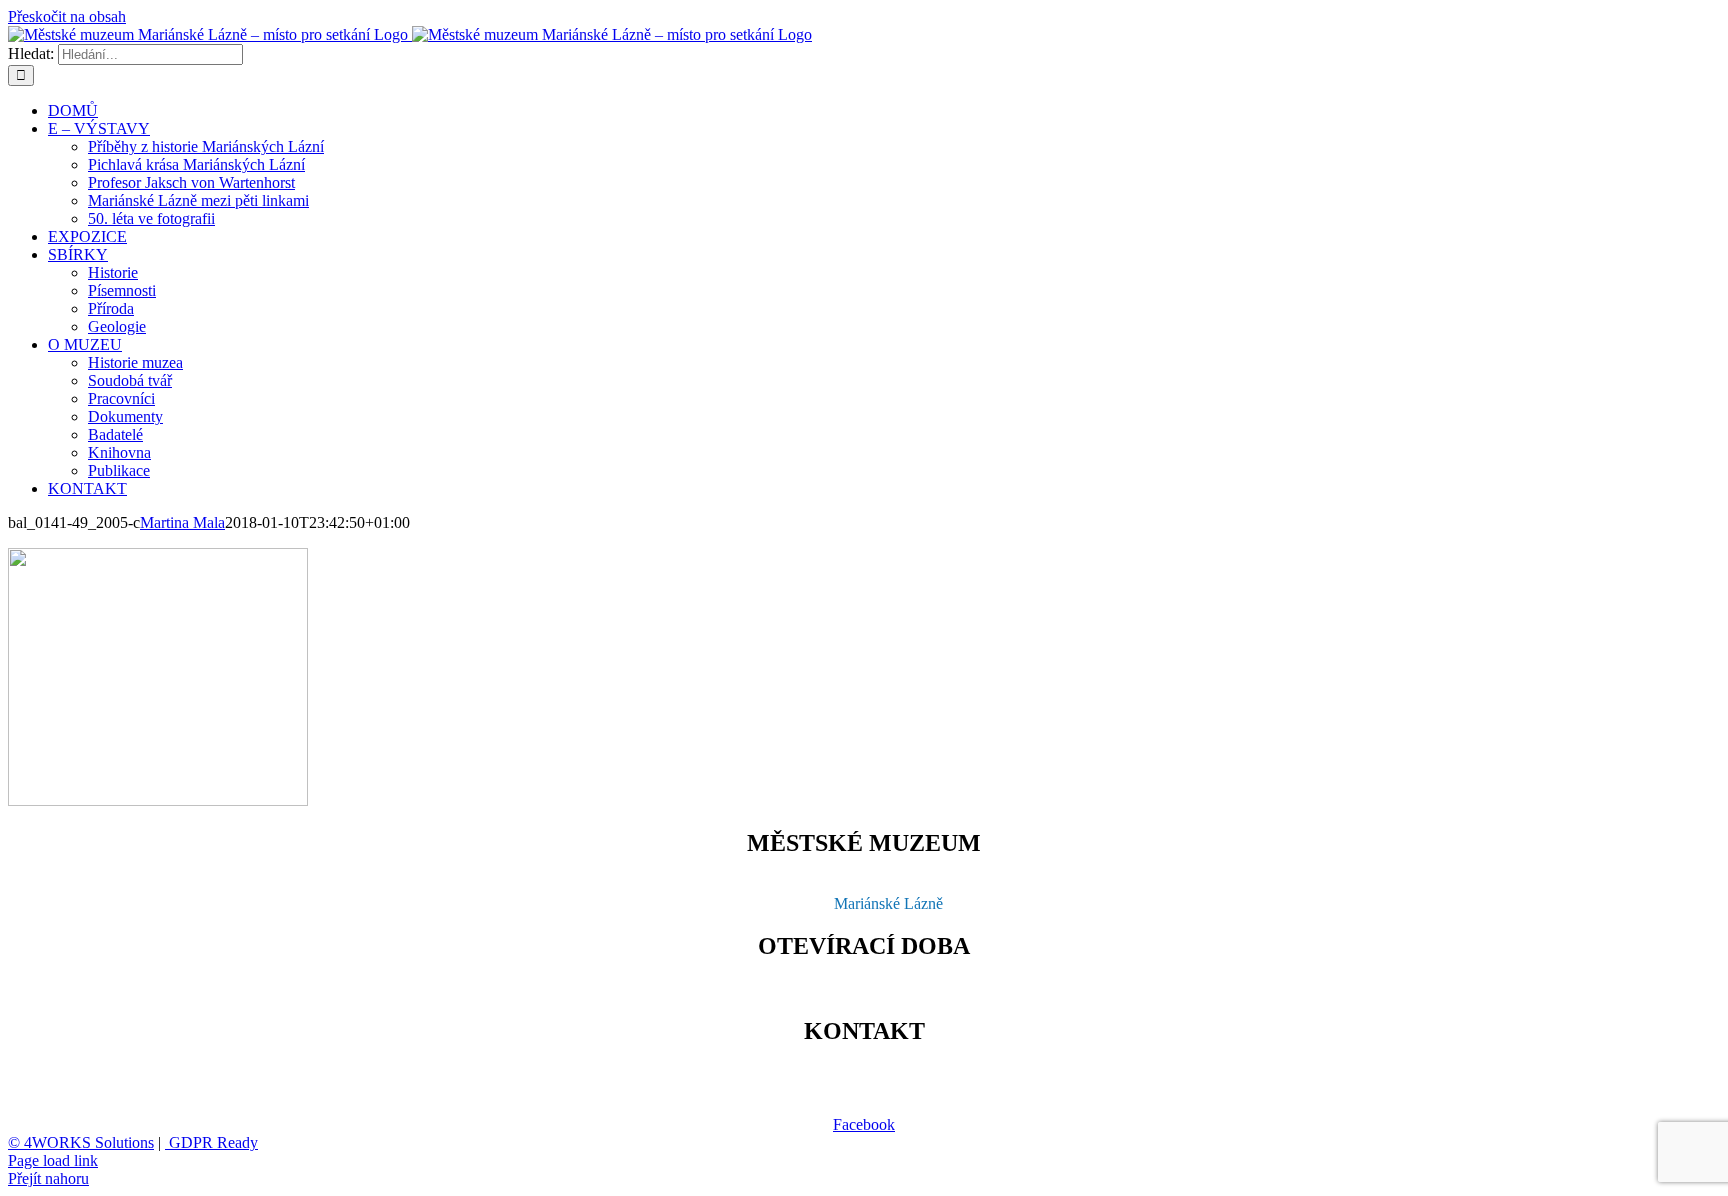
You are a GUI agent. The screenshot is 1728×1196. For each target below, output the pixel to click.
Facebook (864, 1124)
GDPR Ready (211, 1142)
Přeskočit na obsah (67, 16)
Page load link (53, 1160)
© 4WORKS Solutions (81, 1142)
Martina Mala (182, 522)
